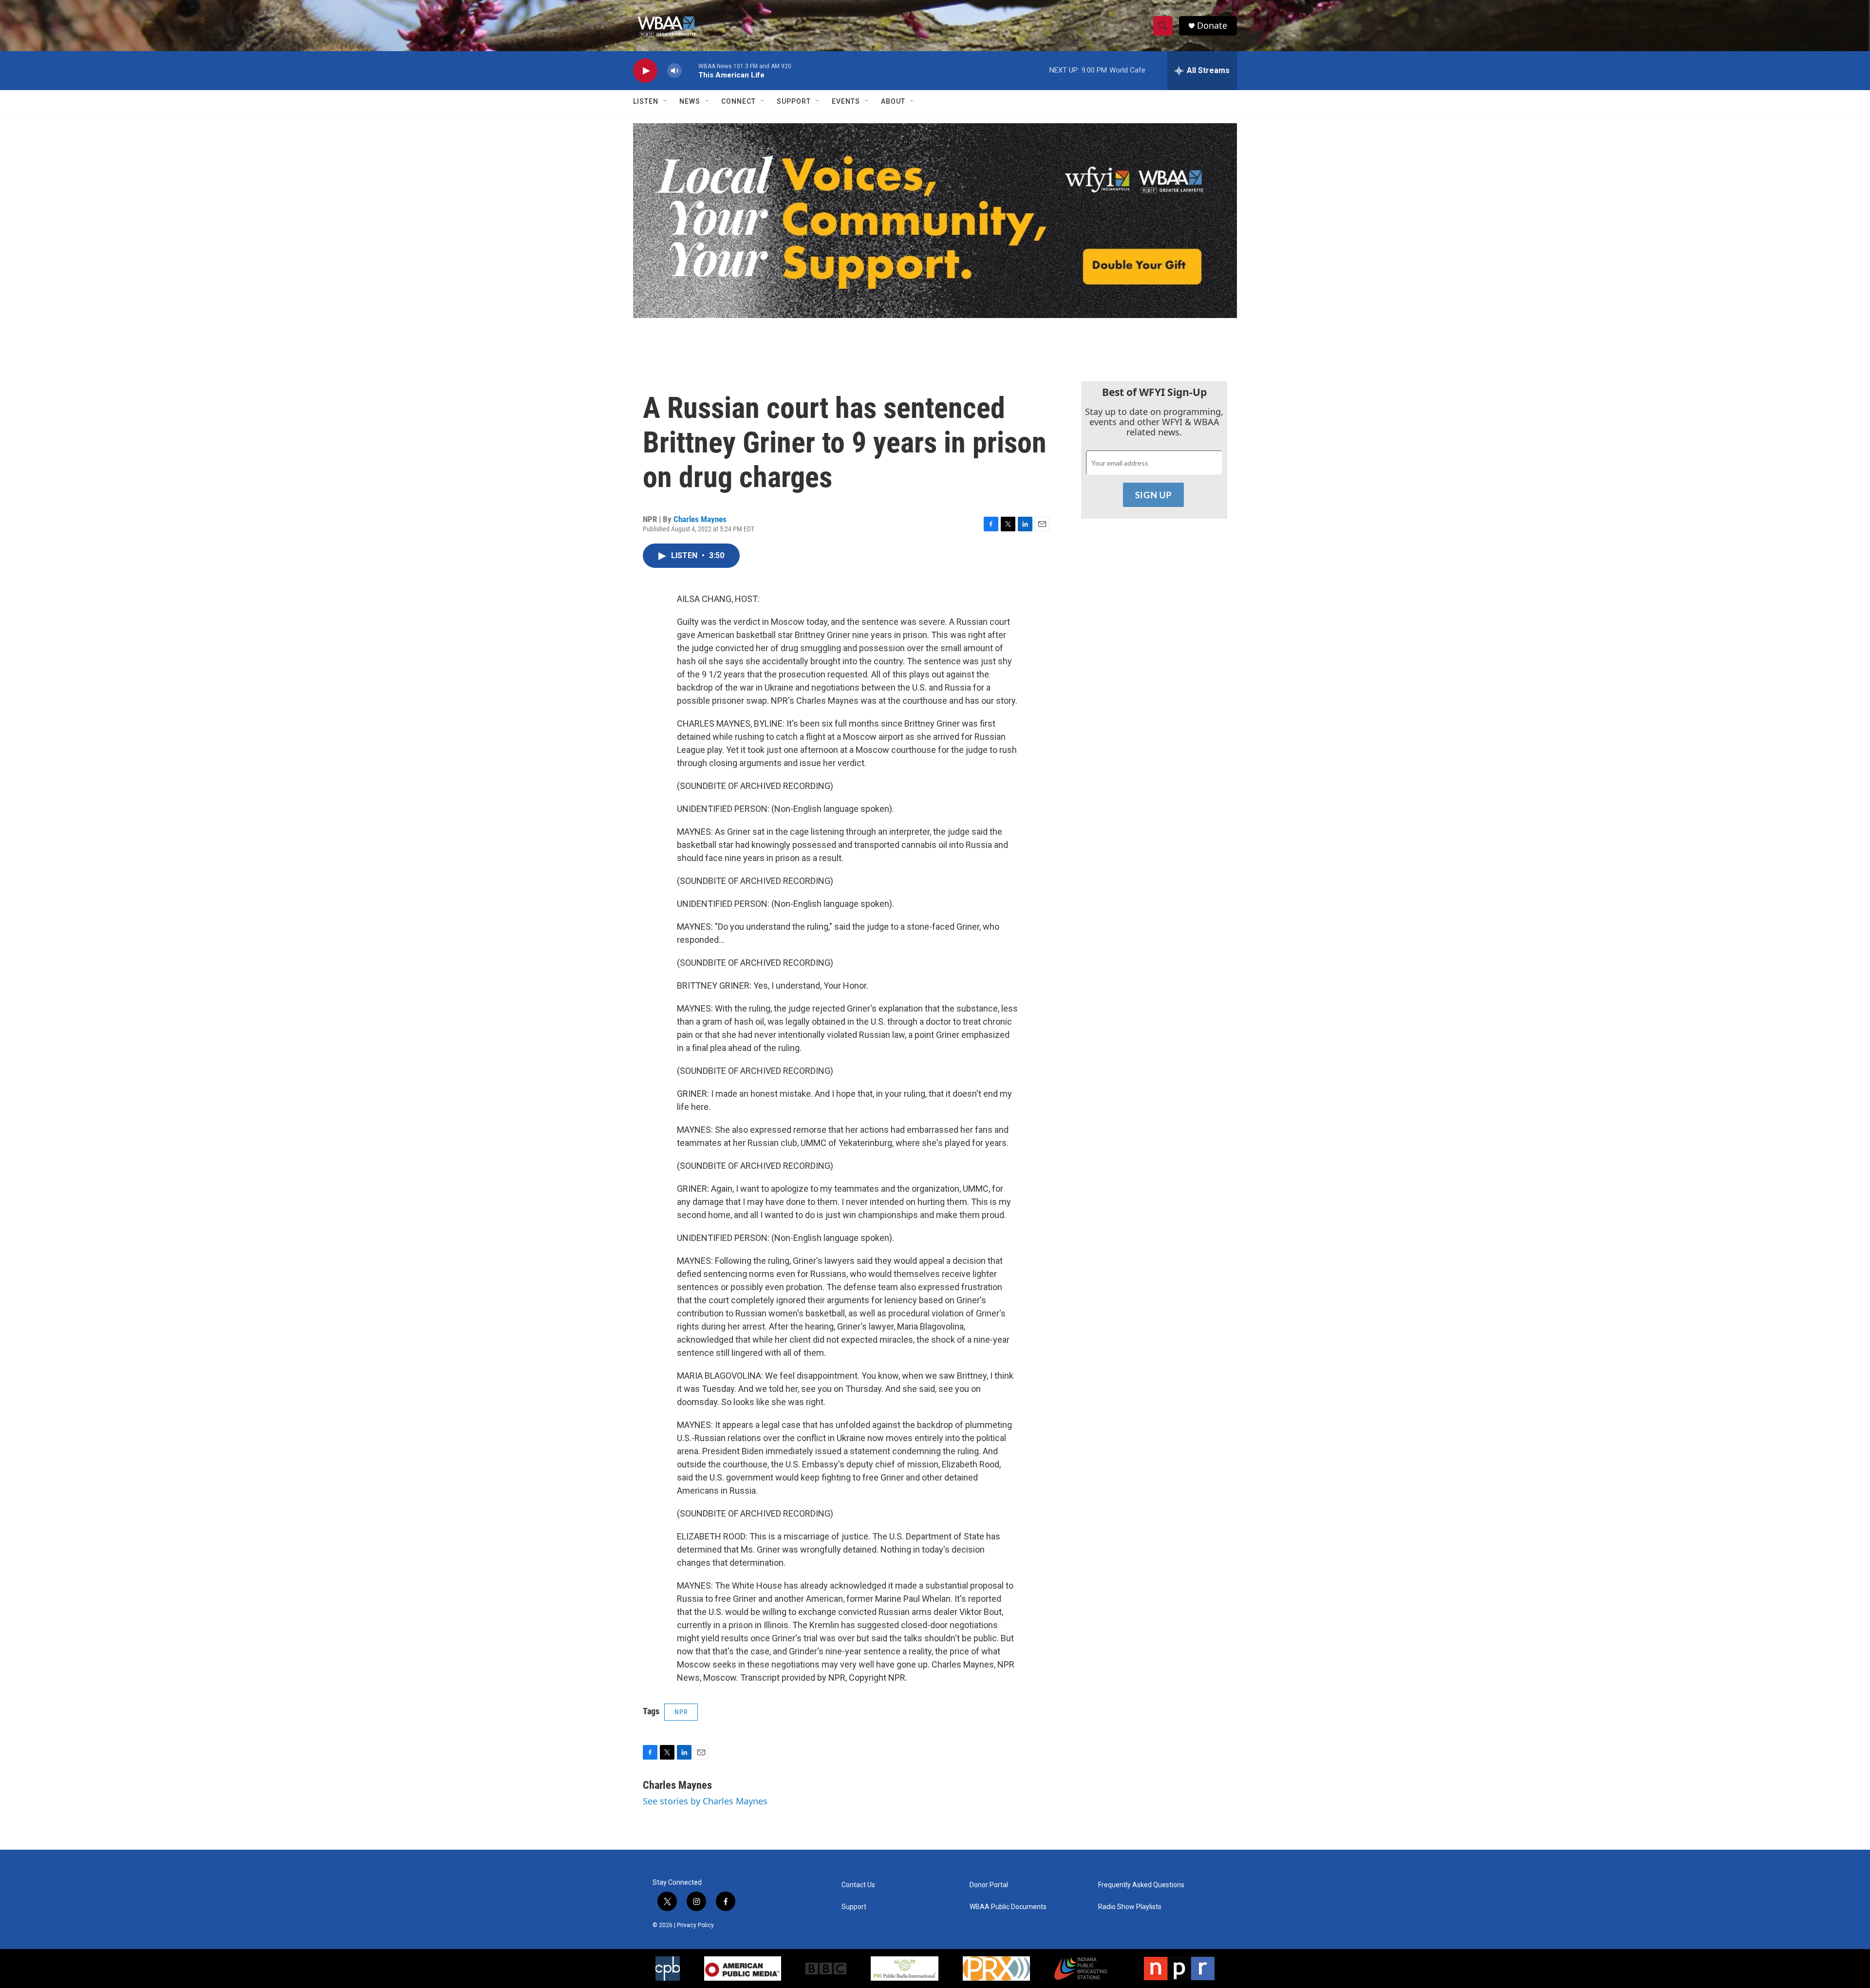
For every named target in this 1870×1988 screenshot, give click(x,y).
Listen (646, 101)
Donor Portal (989, 1885)
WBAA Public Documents (1008, 1907)
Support (794, 101)
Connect (739, 101)
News (690, 101)
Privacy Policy (695, 1925)
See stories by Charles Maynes (705, 1801)
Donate (1212, 26)
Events (846, 101)
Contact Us (858, 1885)
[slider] (690, 70)
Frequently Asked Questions (1141, 1885)
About (893, 101)
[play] (645, 71)
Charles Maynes (700, 519)
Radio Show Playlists (1130, 1907)
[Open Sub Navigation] (666, 101)
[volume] (674, 71)
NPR (681, 1712)
